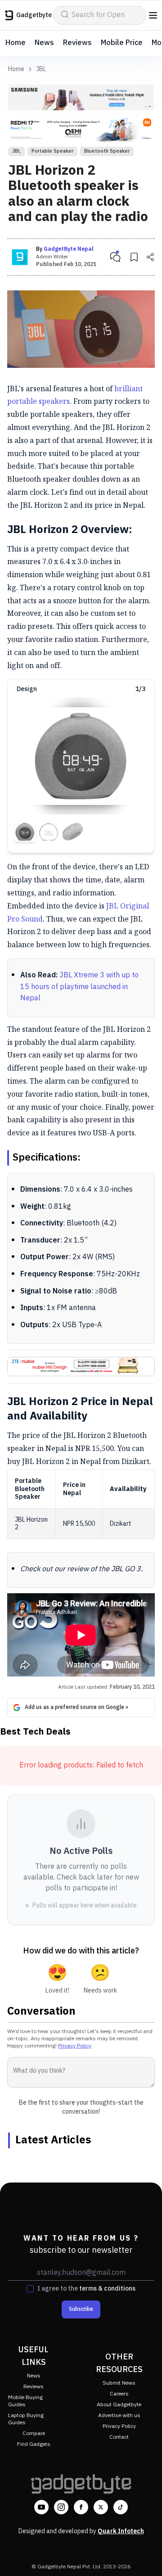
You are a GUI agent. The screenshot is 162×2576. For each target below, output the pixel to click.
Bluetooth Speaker (107, 151)
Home (16, 43)
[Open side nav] (153, 15)
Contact (119, 2437)
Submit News (119, 2383)
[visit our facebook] (81, 2507)
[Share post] (150, 257)
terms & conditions (107, 2289)
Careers (119, 2394)
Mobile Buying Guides (25, 2401)
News (44, 43)
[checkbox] (30, 2289)
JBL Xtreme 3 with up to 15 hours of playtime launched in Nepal (79, 987)
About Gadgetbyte (119, 2405)
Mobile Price (122, 43)
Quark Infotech (121, 2531)
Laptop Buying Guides (26, 2419)
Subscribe (81, 2309)
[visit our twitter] (101, 2507)
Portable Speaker (52, 151)
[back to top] (146, 2556)
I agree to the (86, 2289)
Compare (34, 2434)
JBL (41, 69)
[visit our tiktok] (121, 2507)
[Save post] (134, 257)
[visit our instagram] (61, 2507)
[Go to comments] (115, 257)
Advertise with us (119, 2416)
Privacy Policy (75, 2046)
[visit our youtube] (41, 2507)
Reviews (77, 43)
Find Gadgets (34, 2444)
